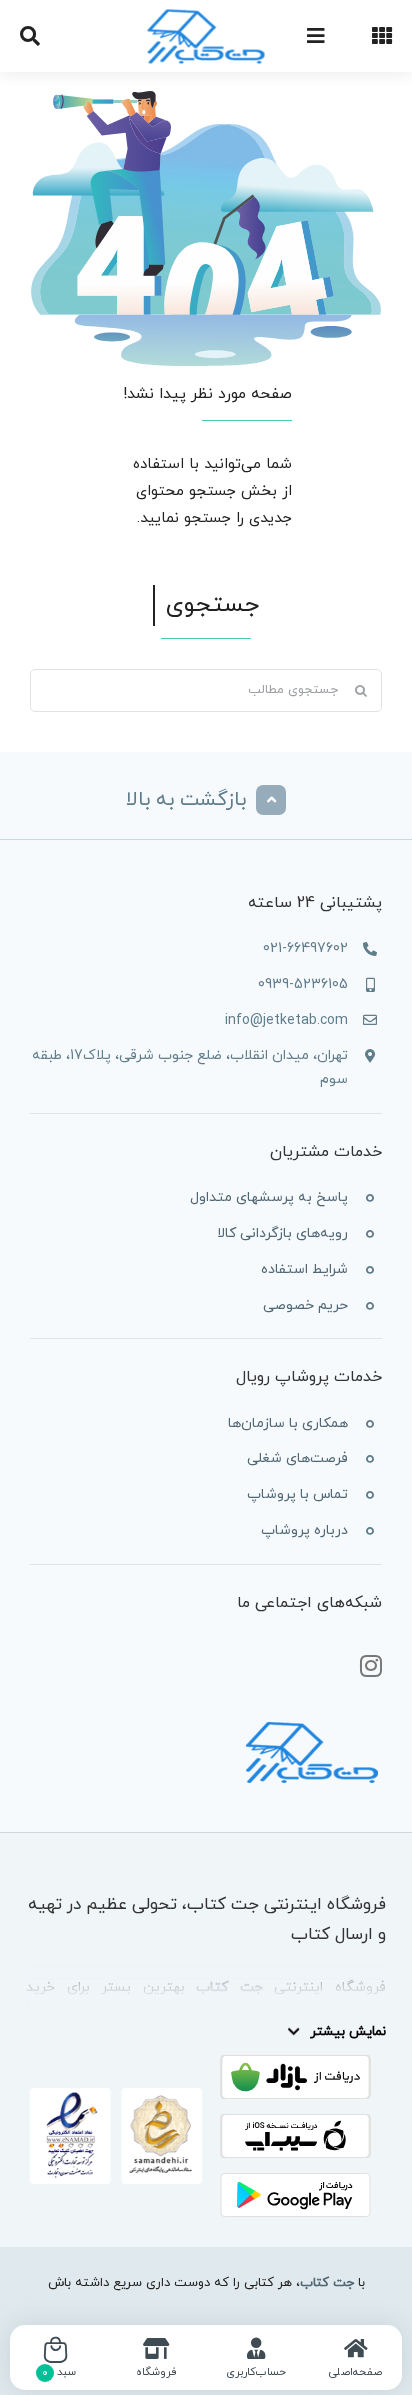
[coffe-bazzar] (295, 2062)
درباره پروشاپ (304, 1530)
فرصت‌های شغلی (297, 1458)
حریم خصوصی (305, 1305)
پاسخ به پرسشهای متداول (269, 1197)
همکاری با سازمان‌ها (288, 1423)
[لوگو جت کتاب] (206, 12)
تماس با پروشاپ (297, 1494)
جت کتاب (327, 2283)
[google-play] (295, 2180)
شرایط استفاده (304, 1269)
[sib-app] (295, 2121)
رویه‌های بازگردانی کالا (282, 1233)
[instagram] (371, 1667)
